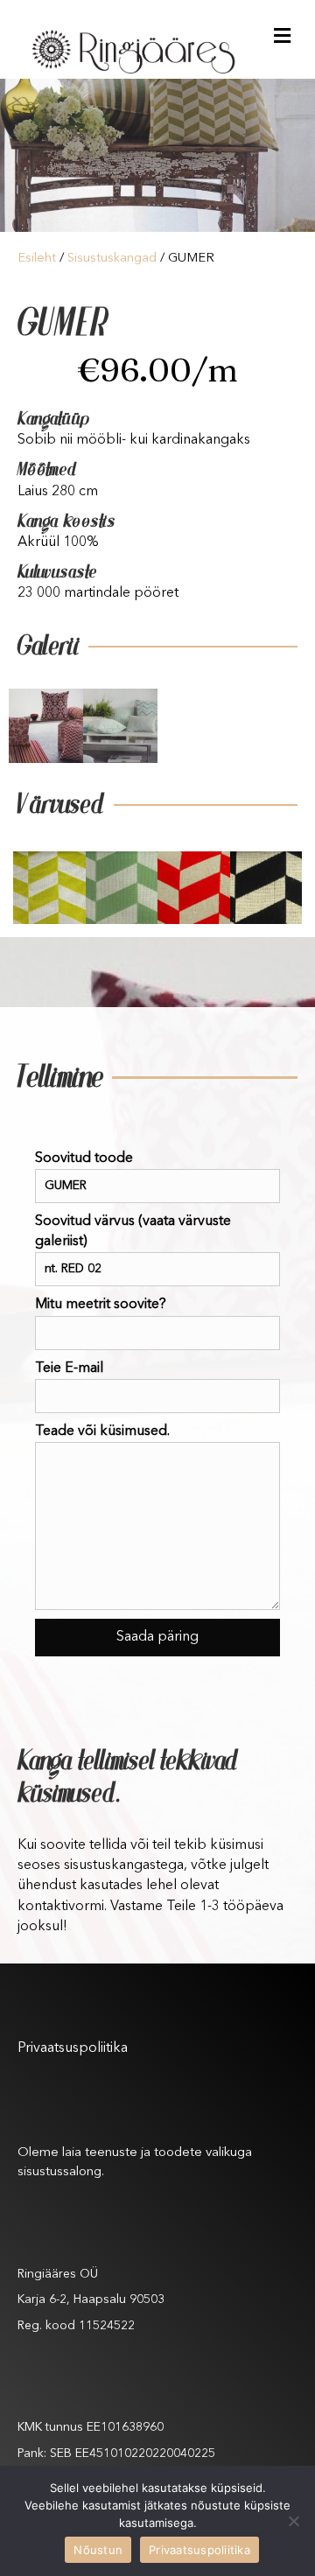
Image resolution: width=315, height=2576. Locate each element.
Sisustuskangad (112, 259)
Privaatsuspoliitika (73, 2048)
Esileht (37, 259)
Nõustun (98, 2550)
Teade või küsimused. (102, 1431)
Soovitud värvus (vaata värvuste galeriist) (133, 1232)
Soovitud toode (84, 1158)
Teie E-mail (69, 1368)
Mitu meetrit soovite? (101, 1305)
